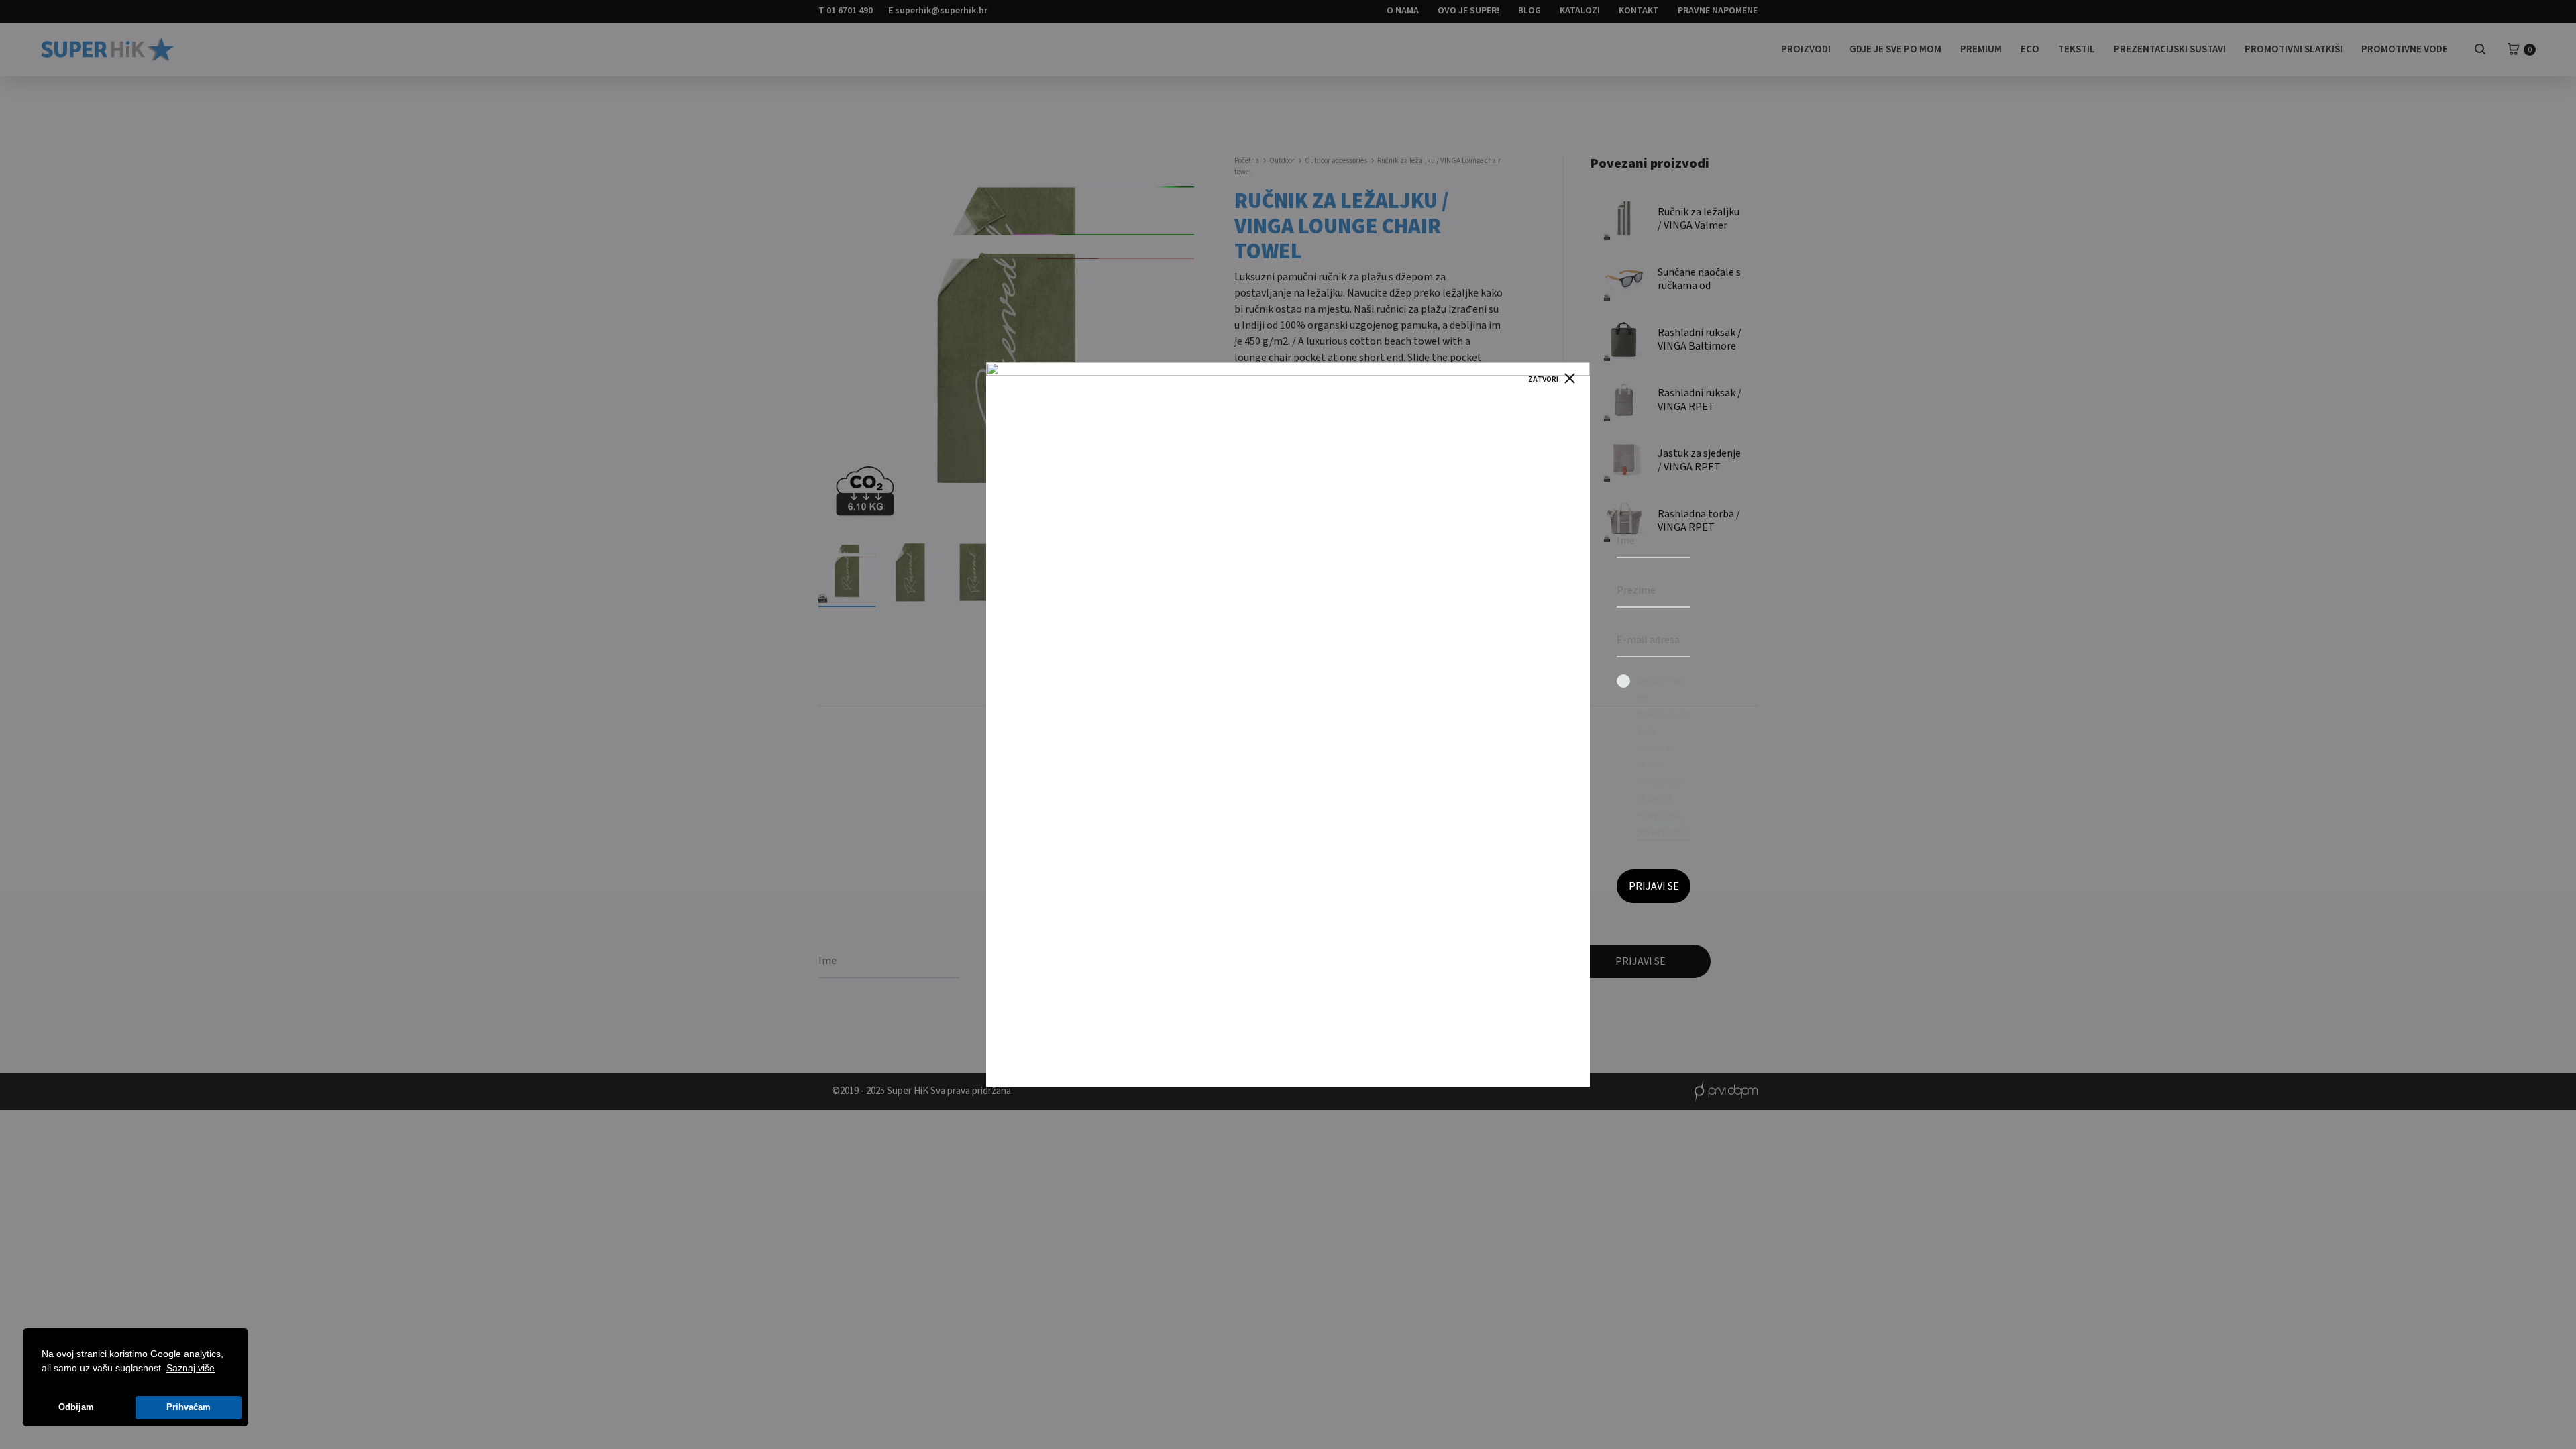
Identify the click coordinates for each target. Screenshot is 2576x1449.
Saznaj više (191, 1368)
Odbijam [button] (76, 1407)
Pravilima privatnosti (1664, 823)
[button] (219, 1369)
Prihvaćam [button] (189, 1407)
